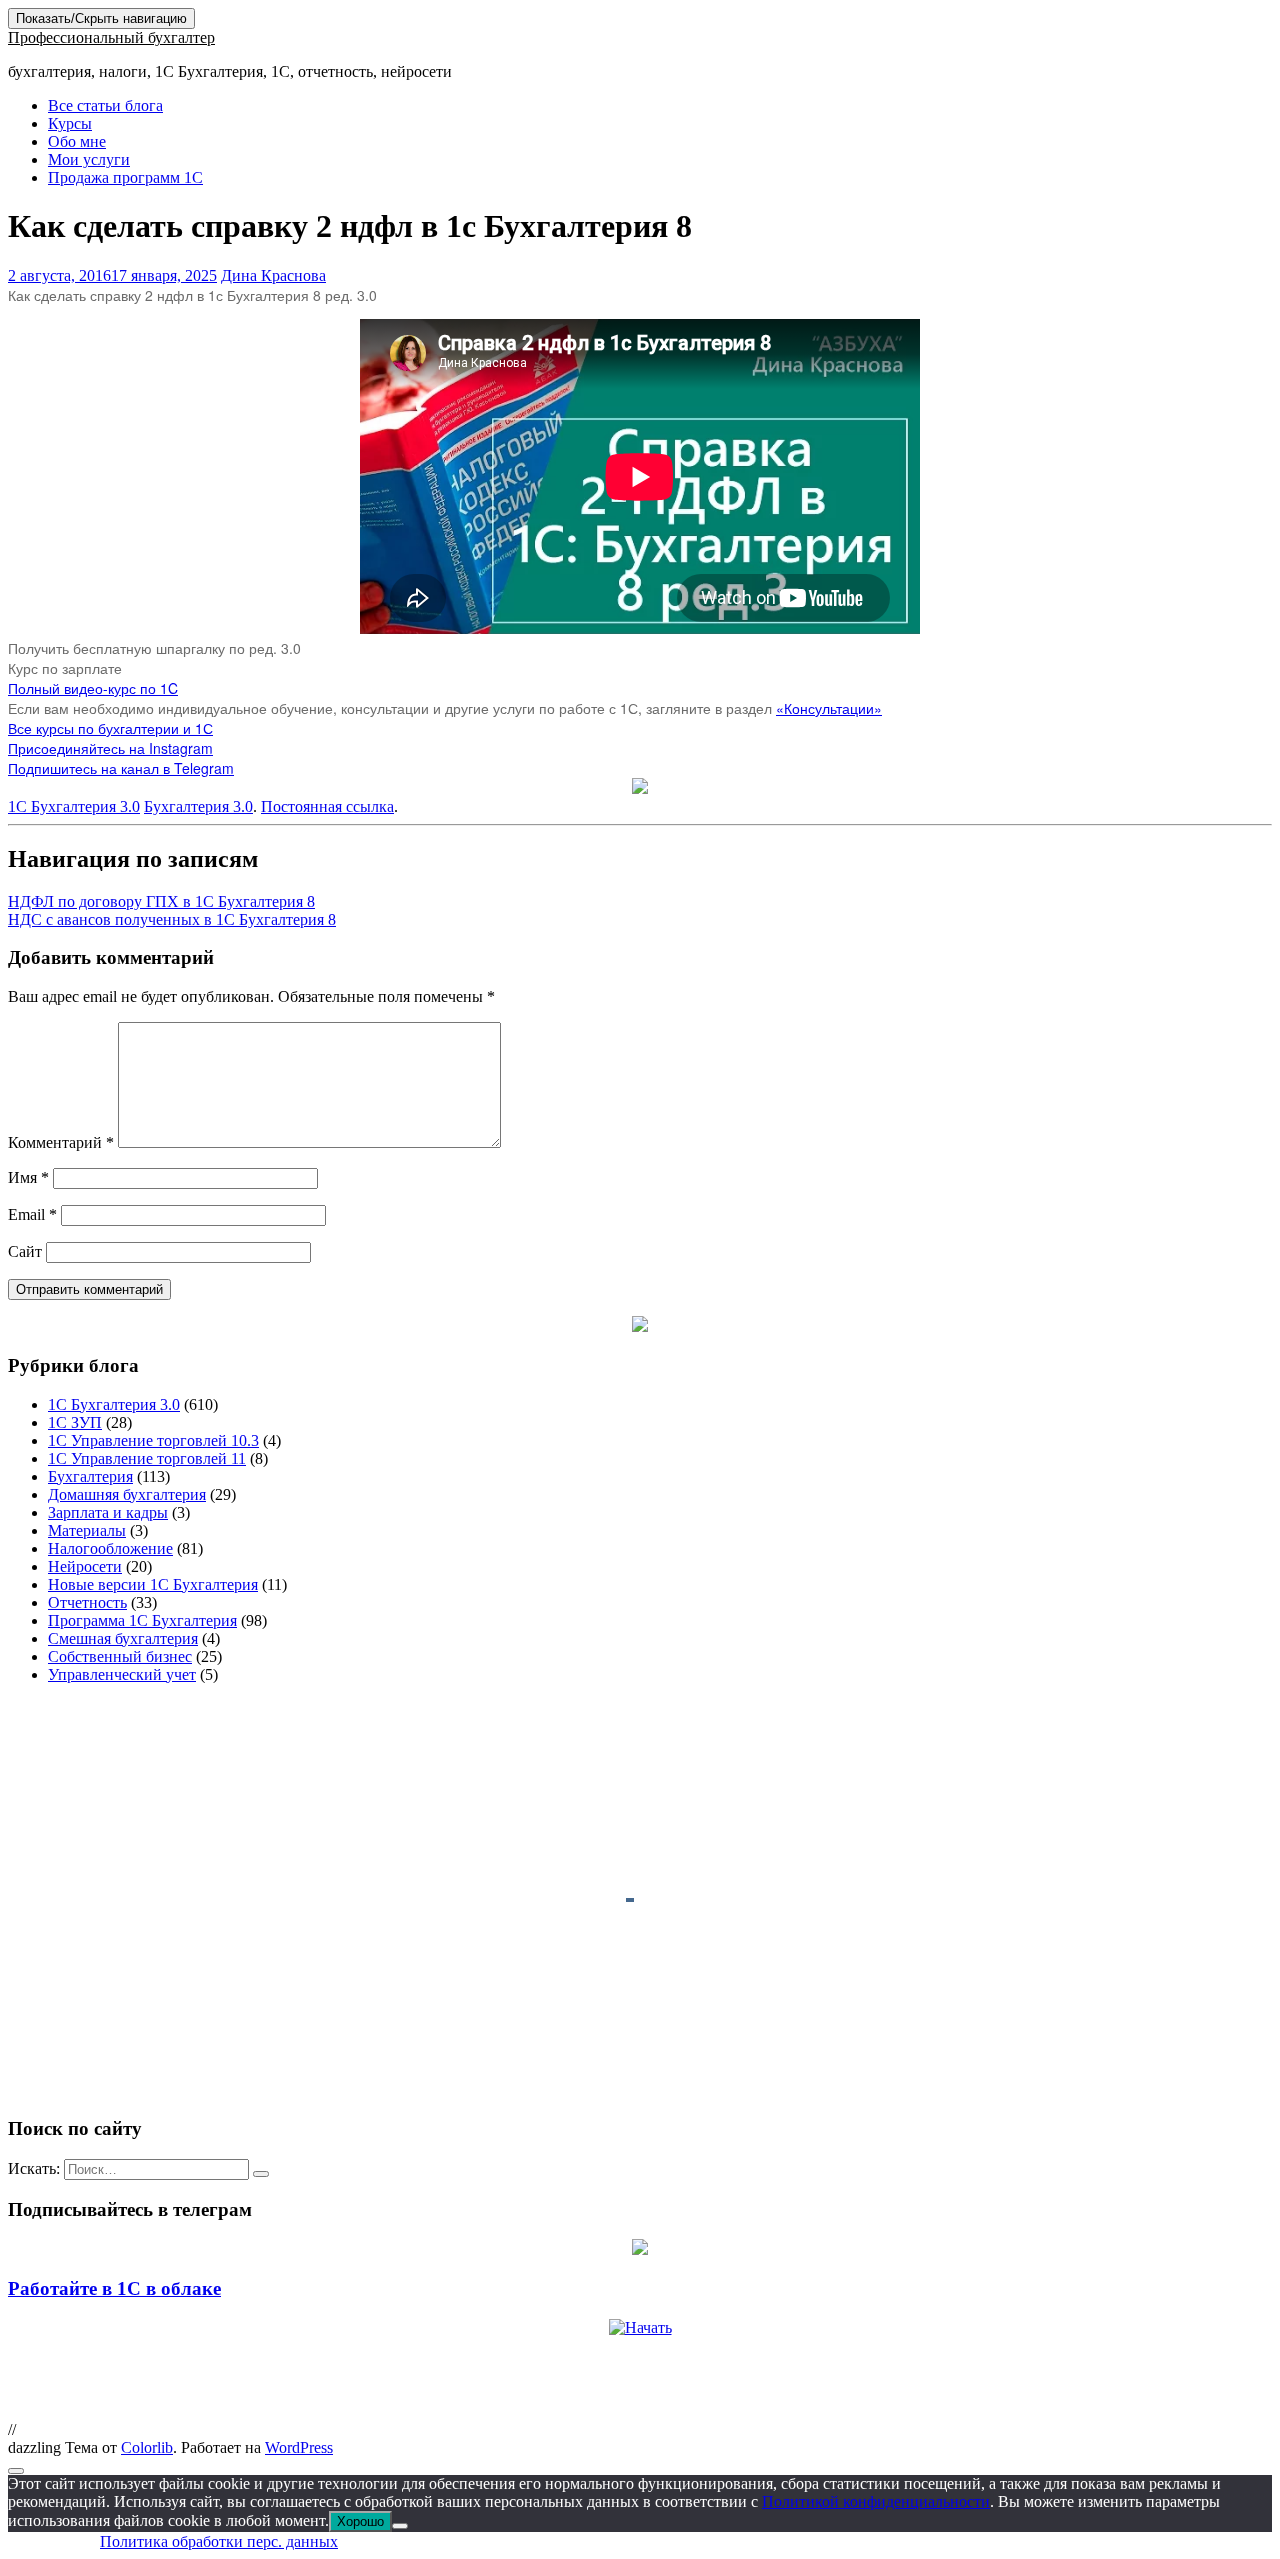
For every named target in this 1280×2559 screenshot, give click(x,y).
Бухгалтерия (90, 1476)
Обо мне (77, 141)
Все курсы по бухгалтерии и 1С (110, 728)
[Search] (261, 2174)
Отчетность (87, 1602)
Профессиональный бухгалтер (111, 37)
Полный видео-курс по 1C (93, 688)
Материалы (87, 1530)
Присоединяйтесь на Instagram (110, 748)
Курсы (70, 123)
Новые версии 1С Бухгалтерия (153, 1584)
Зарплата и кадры (108, 1512)
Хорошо (360, 2521)
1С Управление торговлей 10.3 (153, 1440)
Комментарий (61, 1142)
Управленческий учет (122, 1674)
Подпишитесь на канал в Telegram (121, 768)
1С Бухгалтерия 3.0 (74, 806)
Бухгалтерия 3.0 (198, 806)
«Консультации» (829, 708)
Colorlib (147, 2447)
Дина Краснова (273, 275)
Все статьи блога (105, 105)
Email (32, 1214)
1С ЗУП (75, 1422)
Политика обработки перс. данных (219, 2541)
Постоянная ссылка (327, 806)
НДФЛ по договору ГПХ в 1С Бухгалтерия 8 (161, 901)
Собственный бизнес (120, 1656)
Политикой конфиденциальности (876, 2501)
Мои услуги (89, 159)
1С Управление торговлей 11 (147, 1458)
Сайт (25, 1251)
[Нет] (400, 2526)
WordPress (299, 2447)
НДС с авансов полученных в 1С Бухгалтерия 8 (172, 919)
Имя (28, 1177)
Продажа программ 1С (125, 177)
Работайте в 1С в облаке (114, 2288)
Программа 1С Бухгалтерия (142, 1620)
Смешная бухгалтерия (123, 1638)
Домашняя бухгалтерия (127, 1494)
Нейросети (85, 1566)
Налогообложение (110, 1548)
